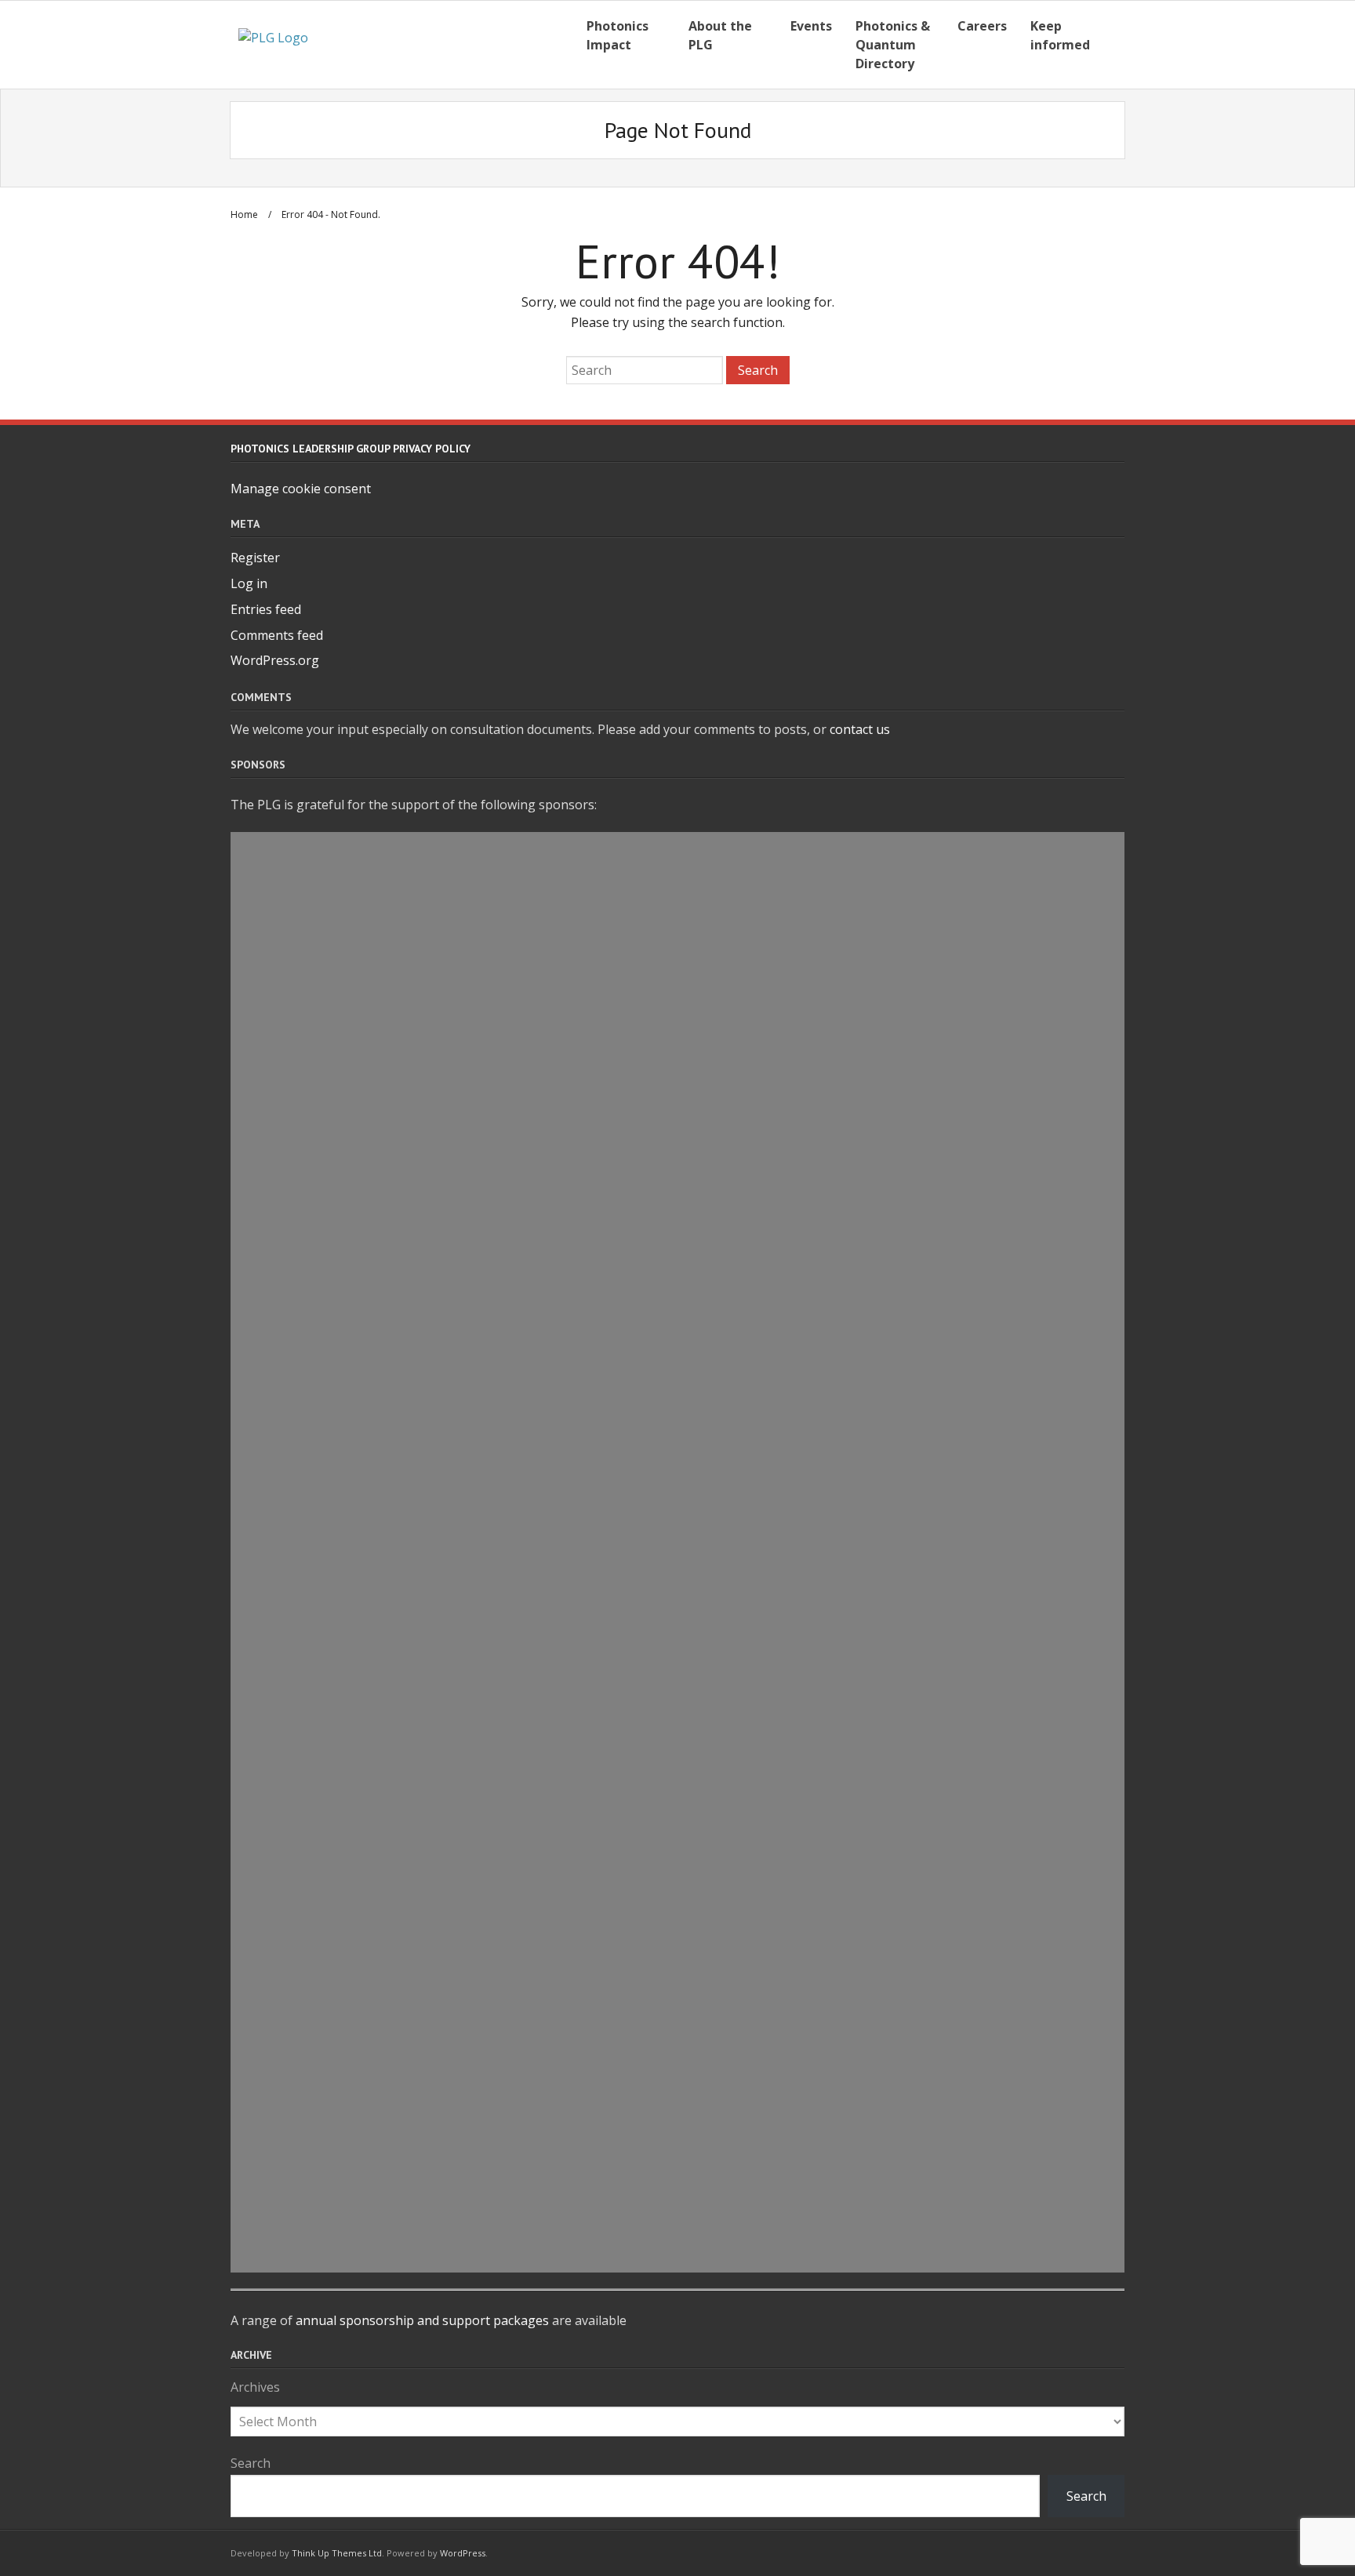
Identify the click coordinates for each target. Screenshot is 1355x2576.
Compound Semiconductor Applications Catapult (677, 1137)
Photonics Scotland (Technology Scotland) (678, 1209)
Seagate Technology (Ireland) (677, 1786)
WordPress (463, 2553)
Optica (678, 1317)
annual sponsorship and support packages (422, 2320)
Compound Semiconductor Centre (678, 1677)
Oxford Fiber (677, 1713)
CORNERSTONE (677, 1569)
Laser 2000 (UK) (677, 957)
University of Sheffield (677, 1101)
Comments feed (277, 635)
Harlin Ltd (677, 1390)
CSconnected (677, 1930)
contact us (860, 729)
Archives (255, 2387)
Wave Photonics (677, 994)
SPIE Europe (677, 2254)
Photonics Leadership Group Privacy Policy (351, 449)
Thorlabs (678, 1858)
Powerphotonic (677, 1894)
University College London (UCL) (677, 2145)
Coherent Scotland (678, 1066)
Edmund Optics (678, 1822)
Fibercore (678, 2037)
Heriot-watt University (677, 1245)
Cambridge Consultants (677, 1641)
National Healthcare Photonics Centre (677, 1966)
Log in (249, 583)
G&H (678, 1353)
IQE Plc (678, 2182)
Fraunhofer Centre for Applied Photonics (677, 849)
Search (251, 2463)
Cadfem (677, 1749)
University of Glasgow (678, 1030)
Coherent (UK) (678, 2002)
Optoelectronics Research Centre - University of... (678, 2073)
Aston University (677, 1462)
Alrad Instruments (678, 921)
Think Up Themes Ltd (337, 2553)
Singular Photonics (678, 1534)
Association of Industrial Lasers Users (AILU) (677, 885)
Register (255, 558)
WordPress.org (275, 660)
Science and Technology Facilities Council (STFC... (677, 1173)
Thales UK (678, 1281)
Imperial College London (677, 1426)
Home (244, 214)
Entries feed (266, 609)
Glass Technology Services (677, 1605)
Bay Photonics (677, 1498)
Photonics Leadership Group (678, 2218)
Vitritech (678, 2109)
